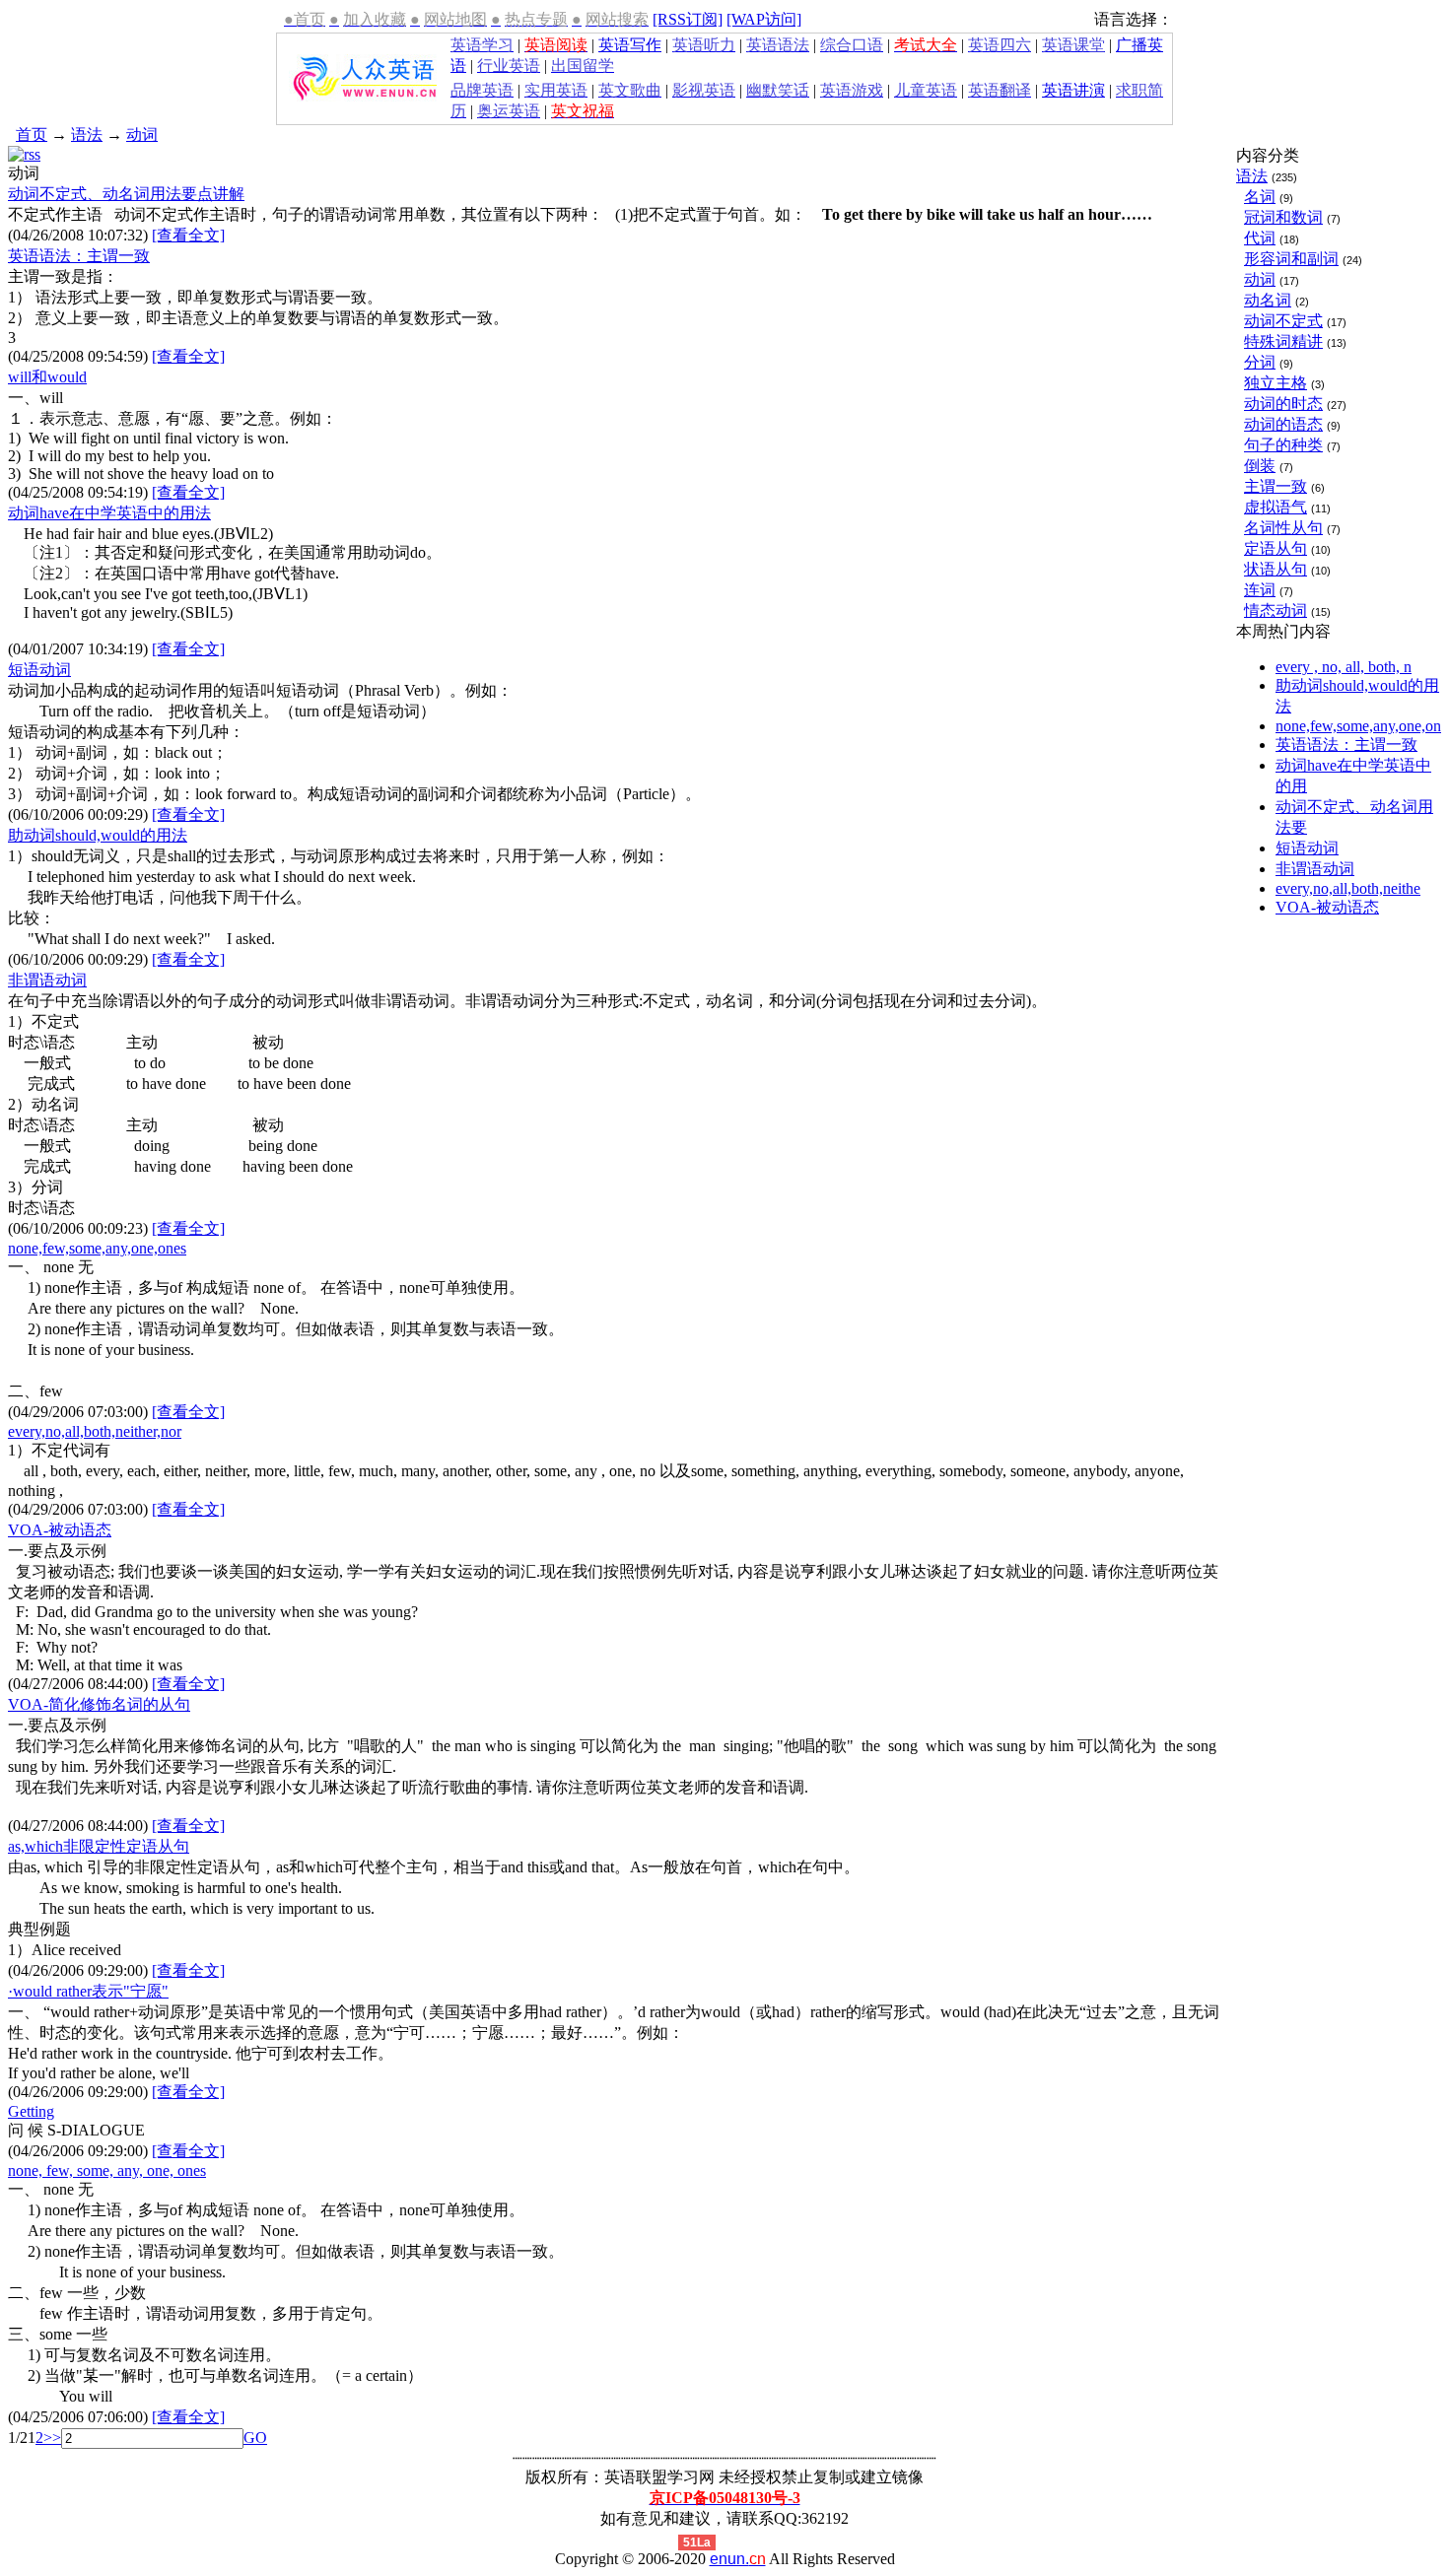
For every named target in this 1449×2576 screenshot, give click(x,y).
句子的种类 (1283, 445)
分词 (1260, 362)
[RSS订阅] (688, 19)
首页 (32, 135)
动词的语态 (1283, 424)
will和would (47, 377)
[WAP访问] (764, 19)
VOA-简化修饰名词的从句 (99, 1704)
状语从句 (1276, 569)
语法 (87, 135)
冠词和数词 (1283, 217)
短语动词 (39, 670)
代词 (1260, 238)
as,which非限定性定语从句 (99, 1846)
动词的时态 (1283, 404)
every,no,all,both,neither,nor (95, 1431)
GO (255, 2438)
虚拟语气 (1276, 507)
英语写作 (630, 45)
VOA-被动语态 (60, 1530)
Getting (31, 2111)
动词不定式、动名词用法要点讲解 (126, 194)
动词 (142, 135)
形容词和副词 (1291, 259)
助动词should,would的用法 (98, 835)
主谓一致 (1276, 486)
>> (52, 2438)
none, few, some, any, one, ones (107, 2170)
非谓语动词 (47, 980)
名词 (1260, 197)
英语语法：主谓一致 (79, 256)
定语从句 (1276, 548)
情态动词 (1276, 610)
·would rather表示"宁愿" (88, 1991)
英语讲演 (1073, 90)
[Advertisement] (396, 133)
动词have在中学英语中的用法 (109, 513)
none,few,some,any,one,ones (97, 1248)
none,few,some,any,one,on (1358, 726)
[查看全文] (188, 235)
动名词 (1268, 300)
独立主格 (1276, 383)
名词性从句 (1283, 528)
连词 (1260, 590)
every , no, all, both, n (1344, 667)
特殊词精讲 (1283, 341)
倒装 (1260, 466)
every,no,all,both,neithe (1348, 888)
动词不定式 (1283, 321)
